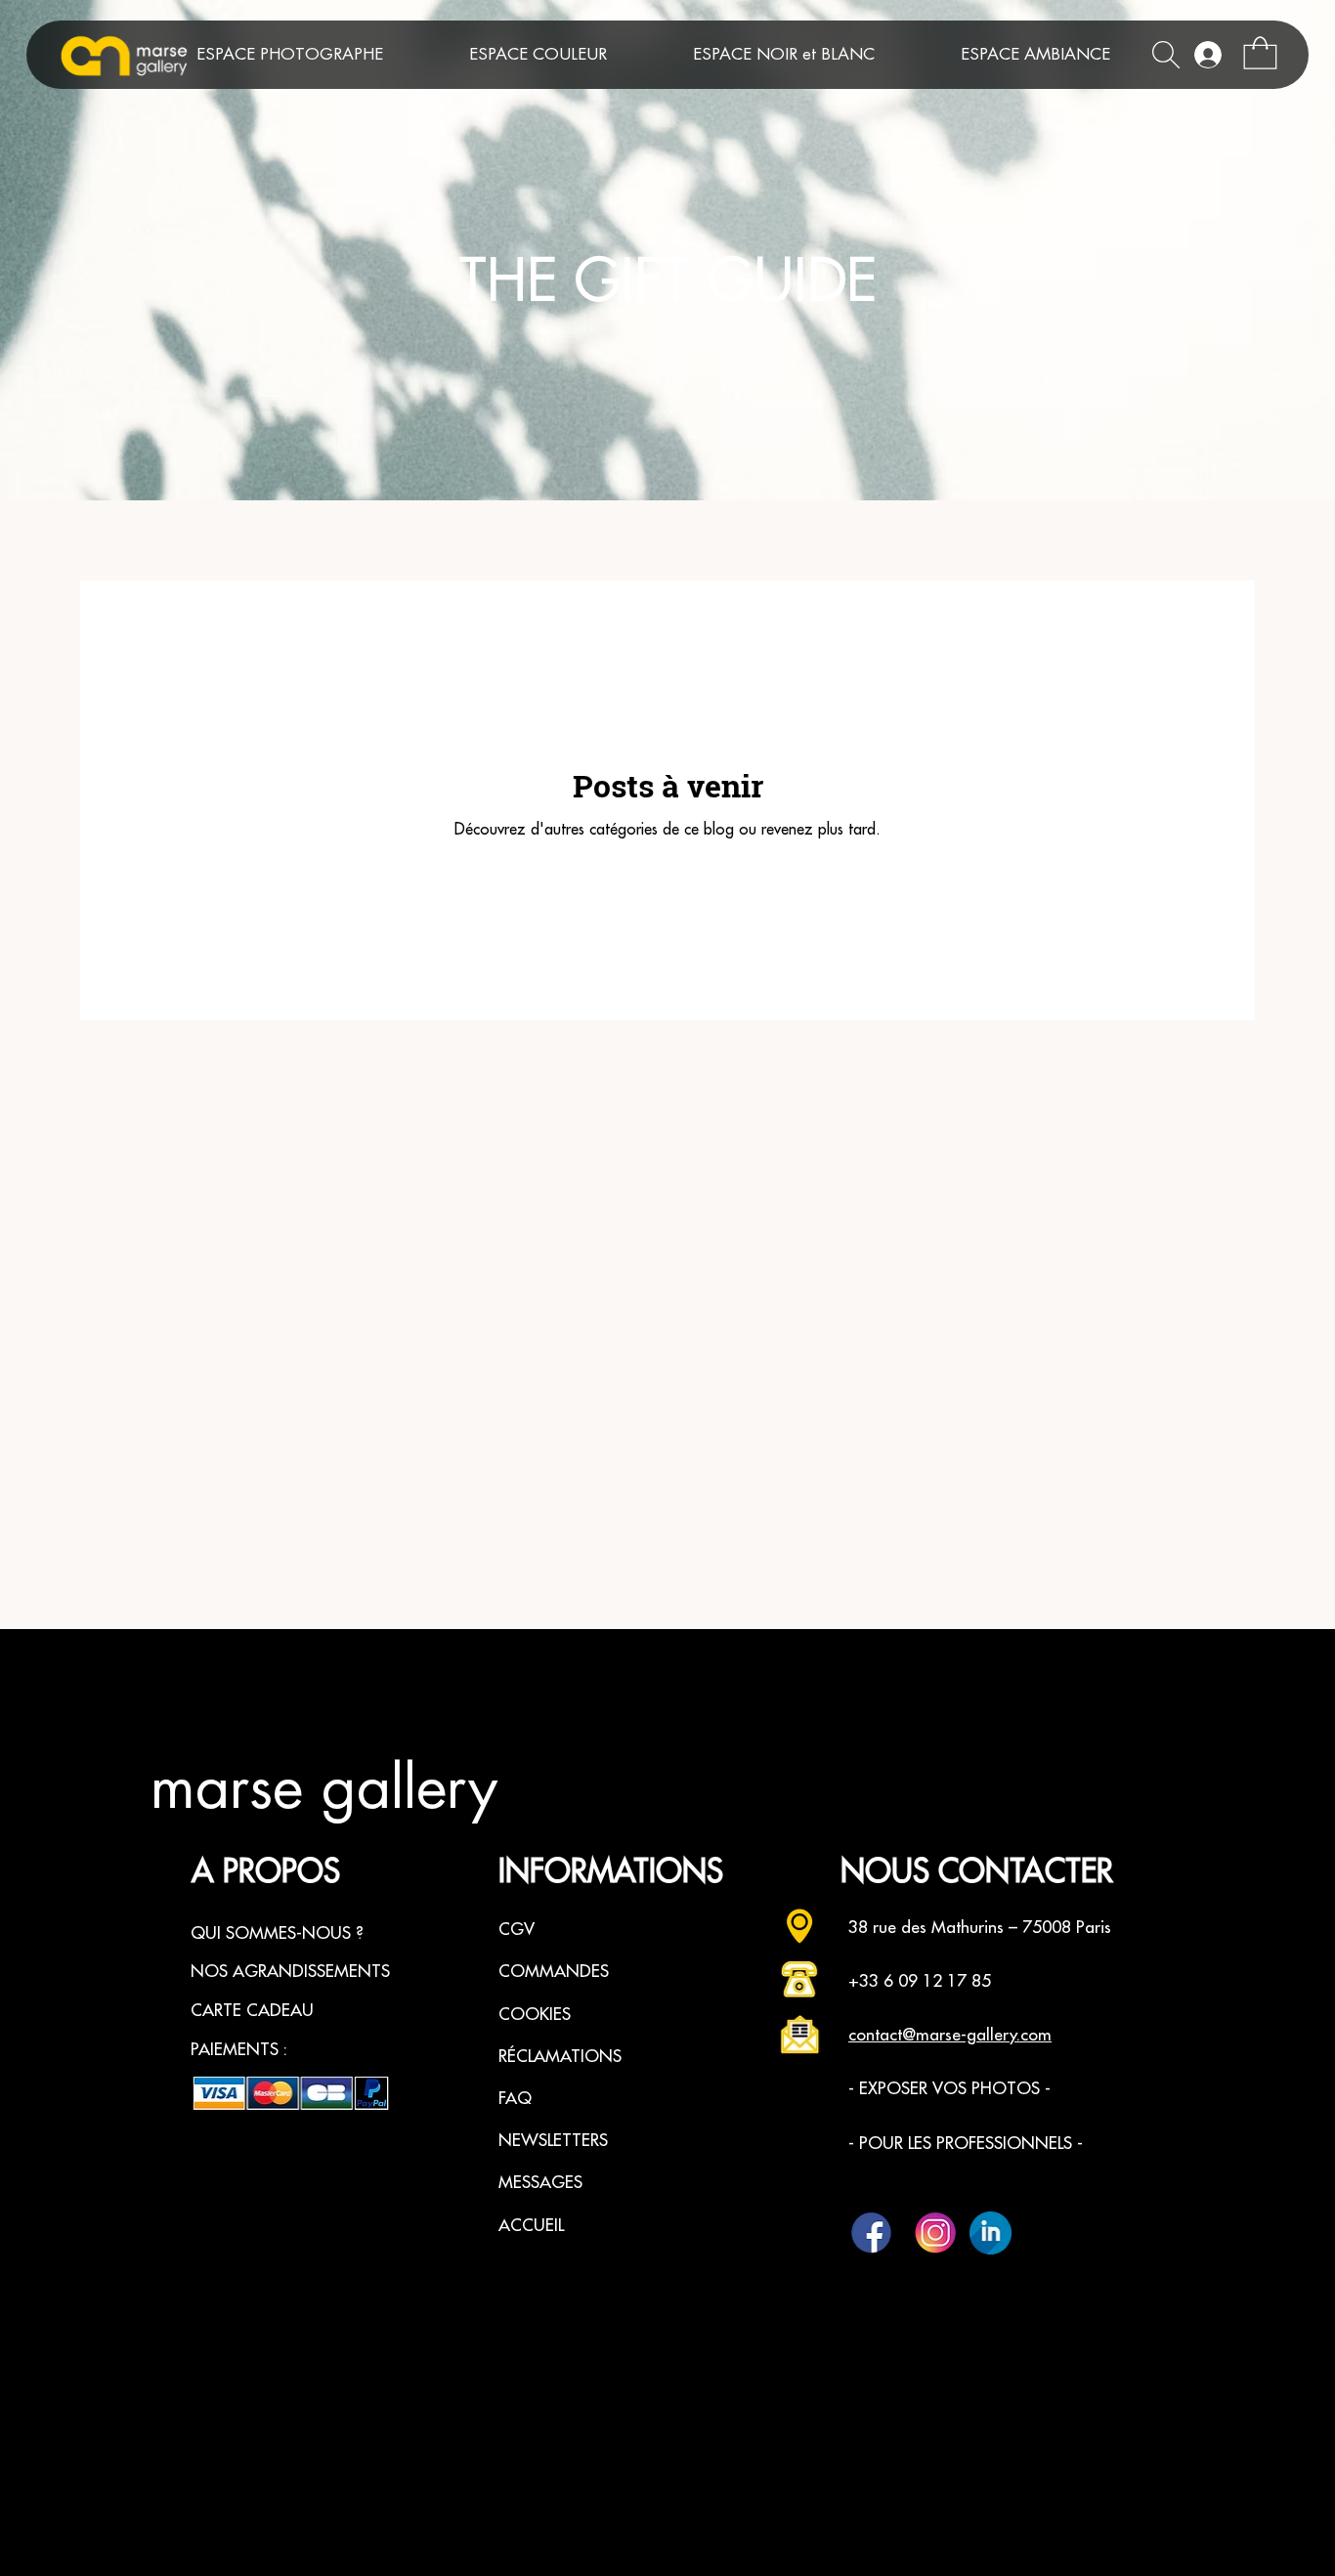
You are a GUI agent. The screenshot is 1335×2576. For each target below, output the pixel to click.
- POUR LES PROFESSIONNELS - (966, 2144)
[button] (1260, 53)
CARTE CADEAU (252, 2011)
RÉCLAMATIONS (560, 2057)
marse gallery (323, 1789)
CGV (517, 1930)
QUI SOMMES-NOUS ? (277, 1933)
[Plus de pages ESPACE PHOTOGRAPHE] (431, 55)
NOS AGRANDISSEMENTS (290, 1972)
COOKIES (535, 2015)
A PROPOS (266, 1872)
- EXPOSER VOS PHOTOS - (949, 2089)
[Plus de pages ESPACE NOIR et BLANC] (923, 55)
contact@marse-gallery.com (950, 2035)
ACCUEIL (531, 2226)
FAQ (515, 2099)
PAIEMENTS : (239, 2050)
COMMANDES (554, 1972)
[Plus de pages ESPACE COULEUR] (655, 55)
